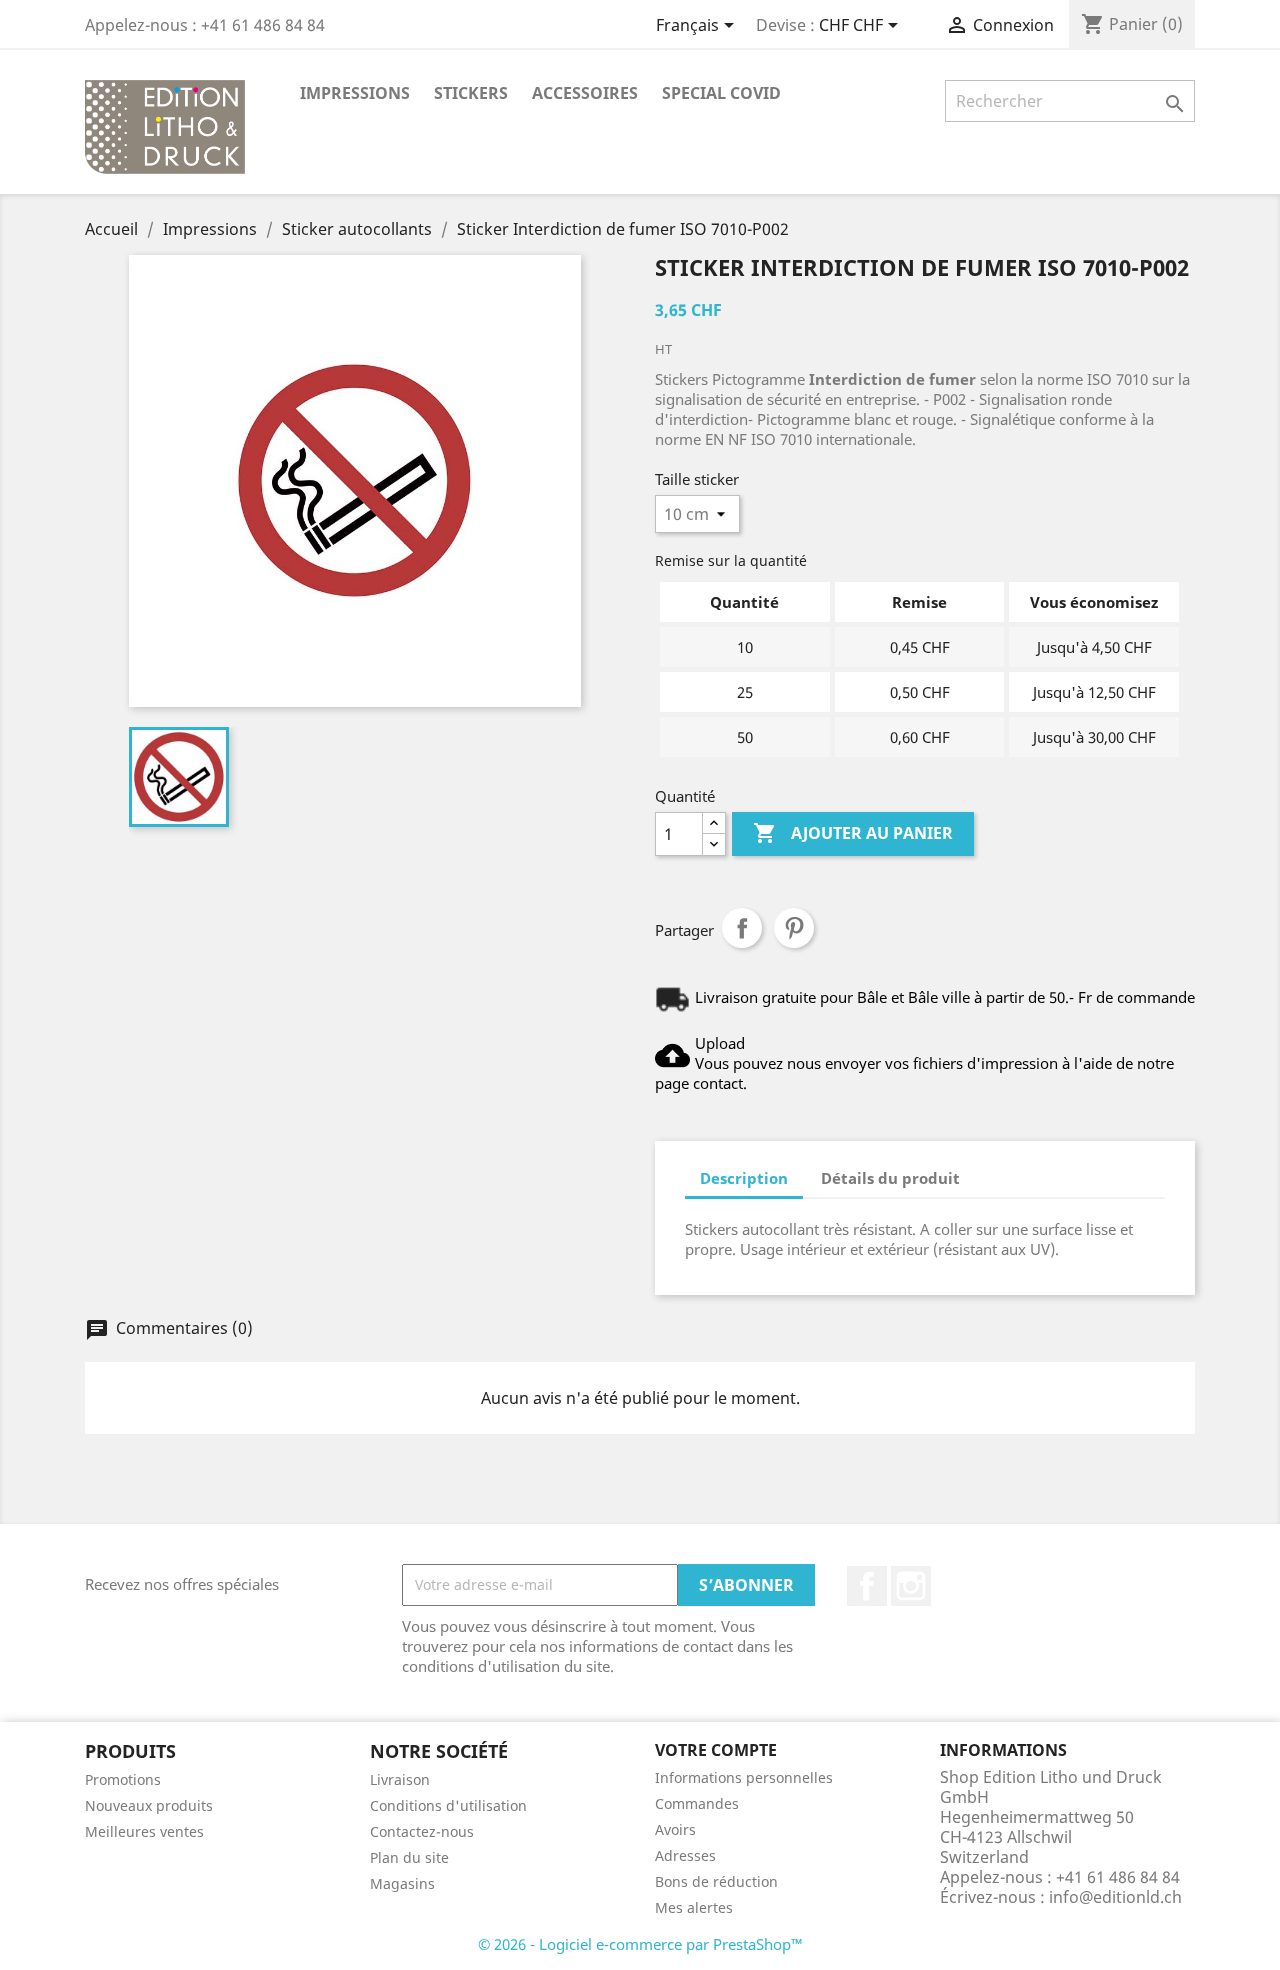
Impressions (355, 93)
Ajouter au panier (853, 833)
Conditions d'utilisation (448, 1805)
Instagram (911, 1586)
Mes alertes (694, 1907)
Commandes (697, 1803)
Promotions (123, 1779)
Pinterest (794, 928)
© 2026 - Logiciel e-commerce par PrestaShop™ (640, 1944)
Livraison (400, 1779)
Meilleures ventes (144, 1831)
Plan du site (409, 1857)
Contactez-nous (422, 1831)
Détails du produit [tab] (890, 1178)
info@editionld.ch (1115, 1897)
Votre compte (716, 1750)
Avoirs (675, 1829)
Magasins (402, 1883)
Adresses (685, 1855)
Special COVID (721, 93)
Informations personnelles (744, 1777)
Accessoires (585, 93)
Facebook (867, 1586)
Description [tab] (744, 1178)
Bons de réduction (716, 1881)
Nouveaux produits (149, 1805)
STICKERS (471, 93)
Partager (742, 928)
